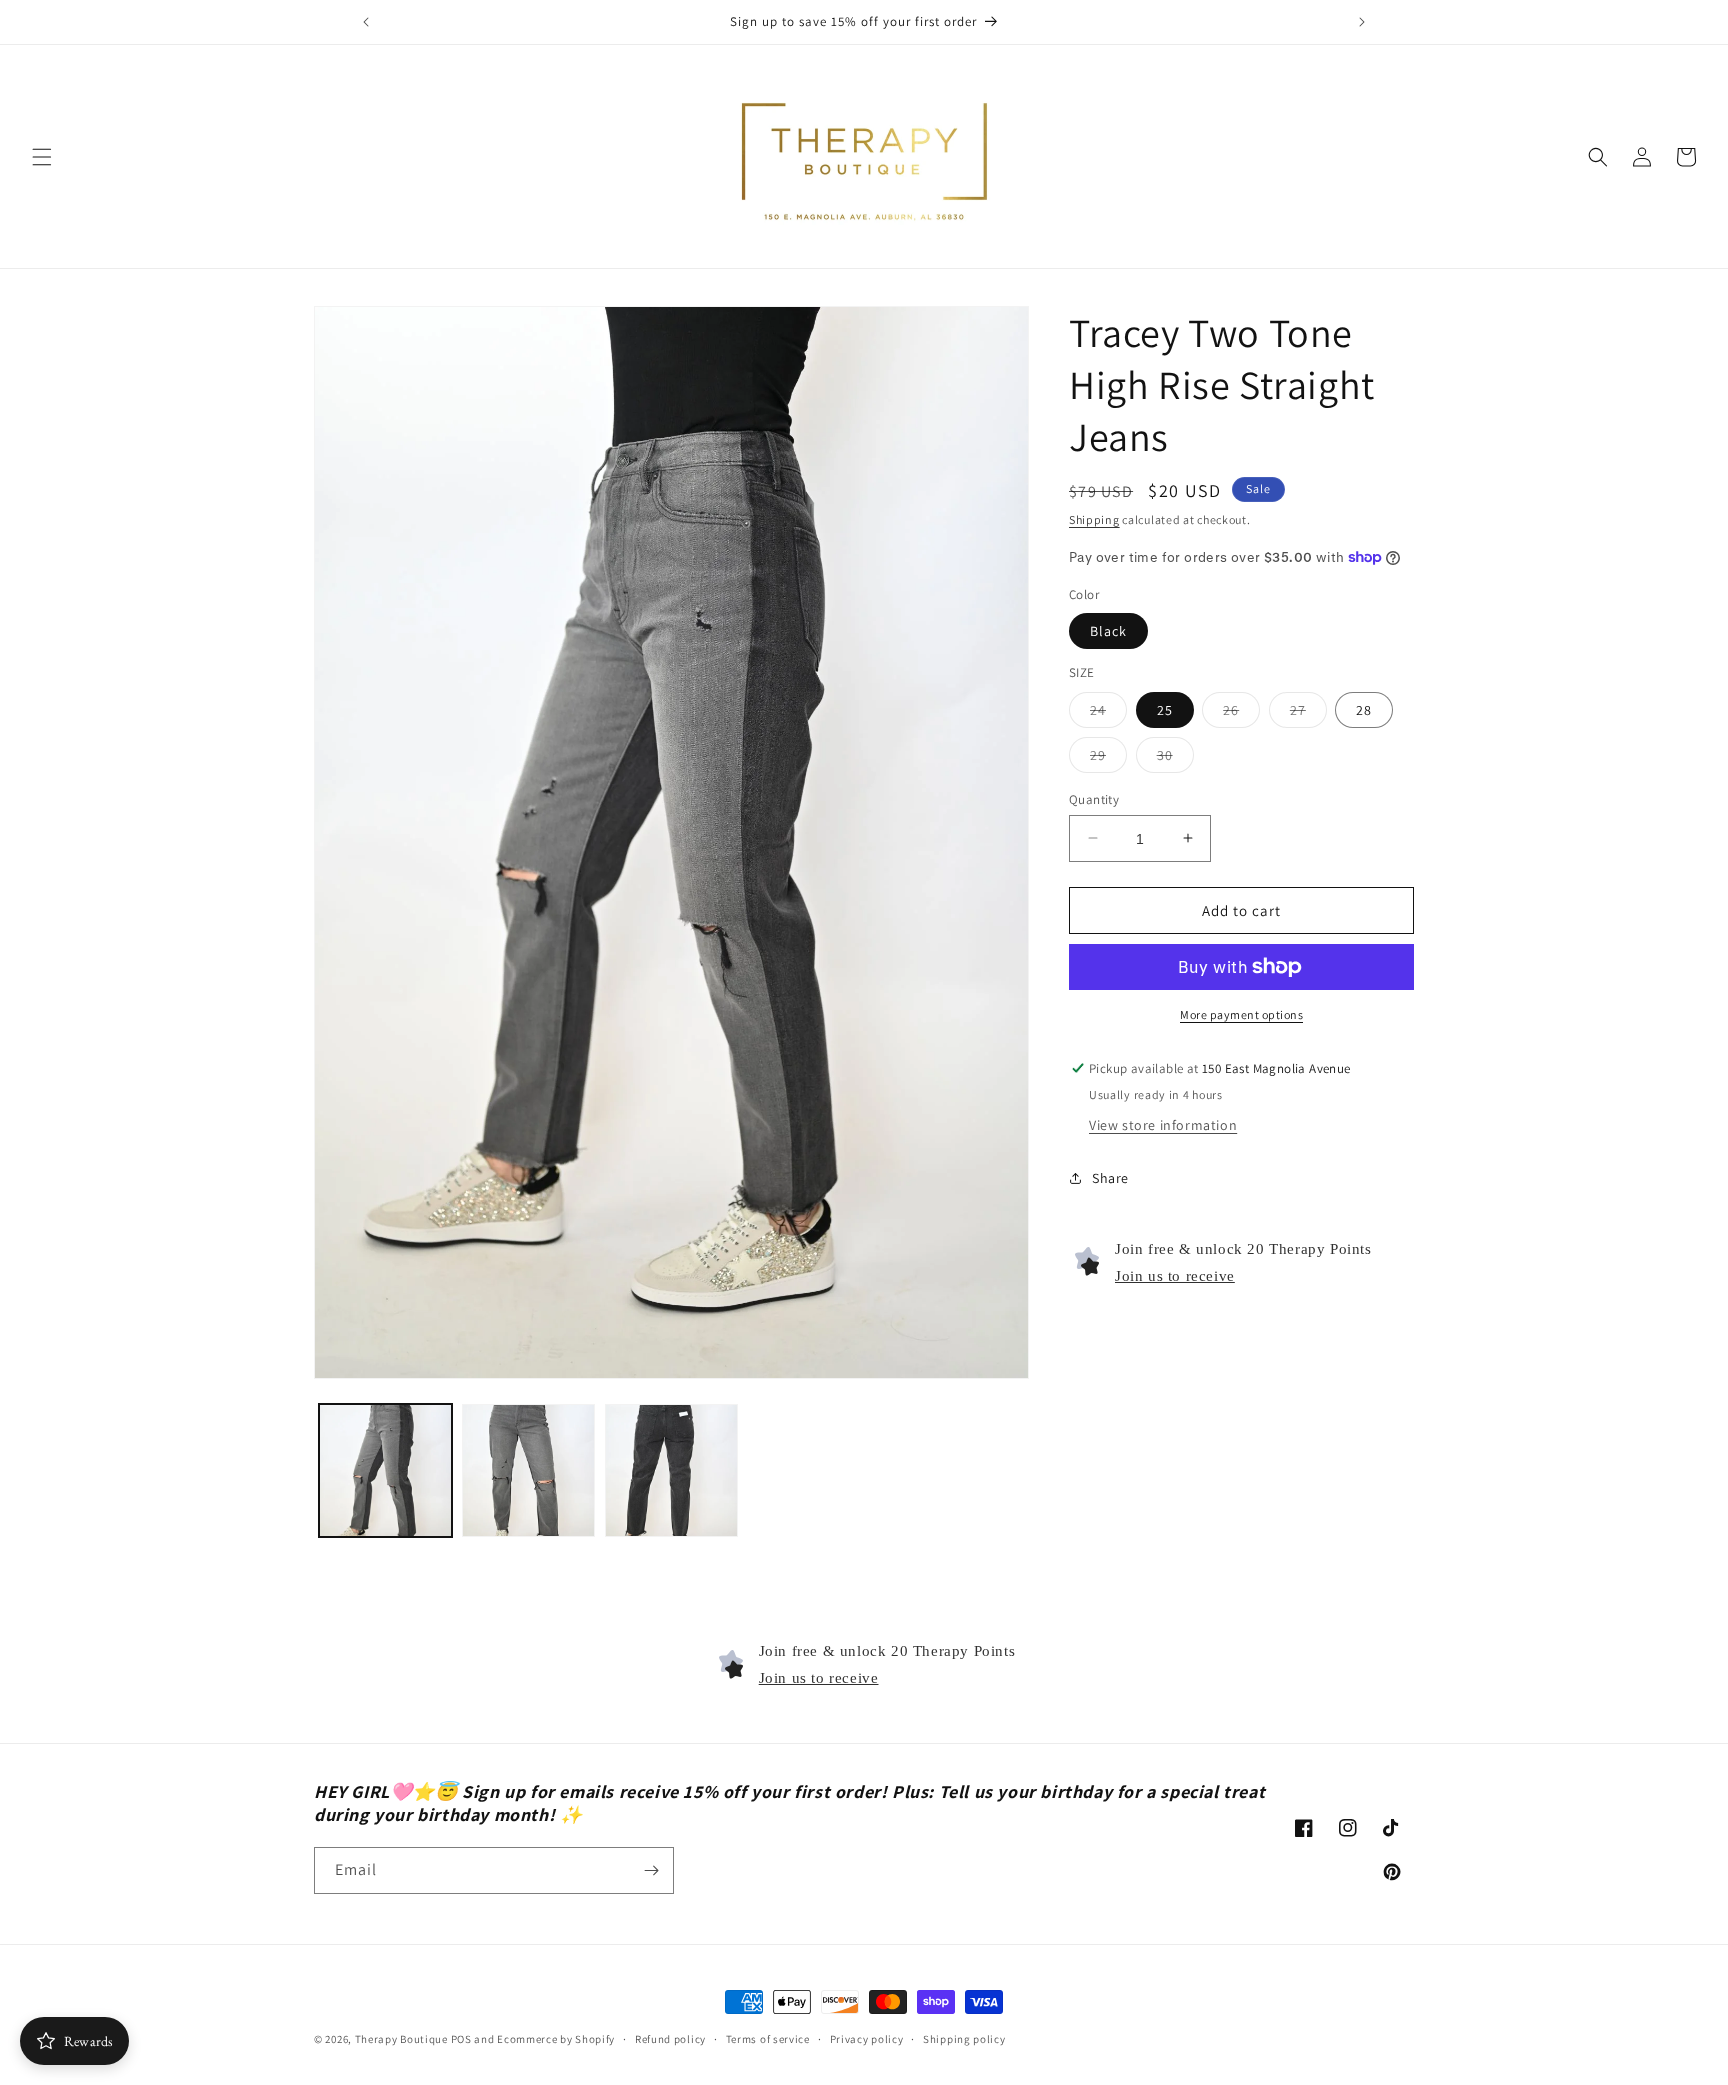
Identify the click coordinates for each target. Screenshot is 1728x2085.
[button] (42, 157)
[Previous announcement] (366, 22)
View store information (1163, 1124)
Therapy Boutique (401, 2039)
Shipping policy (964, 2038)
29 (1108, 758)
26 (1241, 713)
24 (1108, 713)
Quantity (1094, 798)
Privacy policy (867, 2038)
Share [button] (1110, 1178)
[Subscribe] (651, 1870)
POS (461, 2039)
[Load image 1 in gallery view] (385, 1470)
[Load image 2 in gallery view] (528, 1470)
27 (1308, 713)
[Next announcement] (1362, 22)
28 (1364, 709)
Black (1108, 631)
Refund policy (670, 2038)
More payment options (1241, 1014)
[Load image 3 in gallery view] (671, 1470)
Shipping (1094, 519)
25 (1165, 709)
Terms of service (768, 2038)
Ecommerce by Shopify (556, 2039)
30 (1175, 758)
